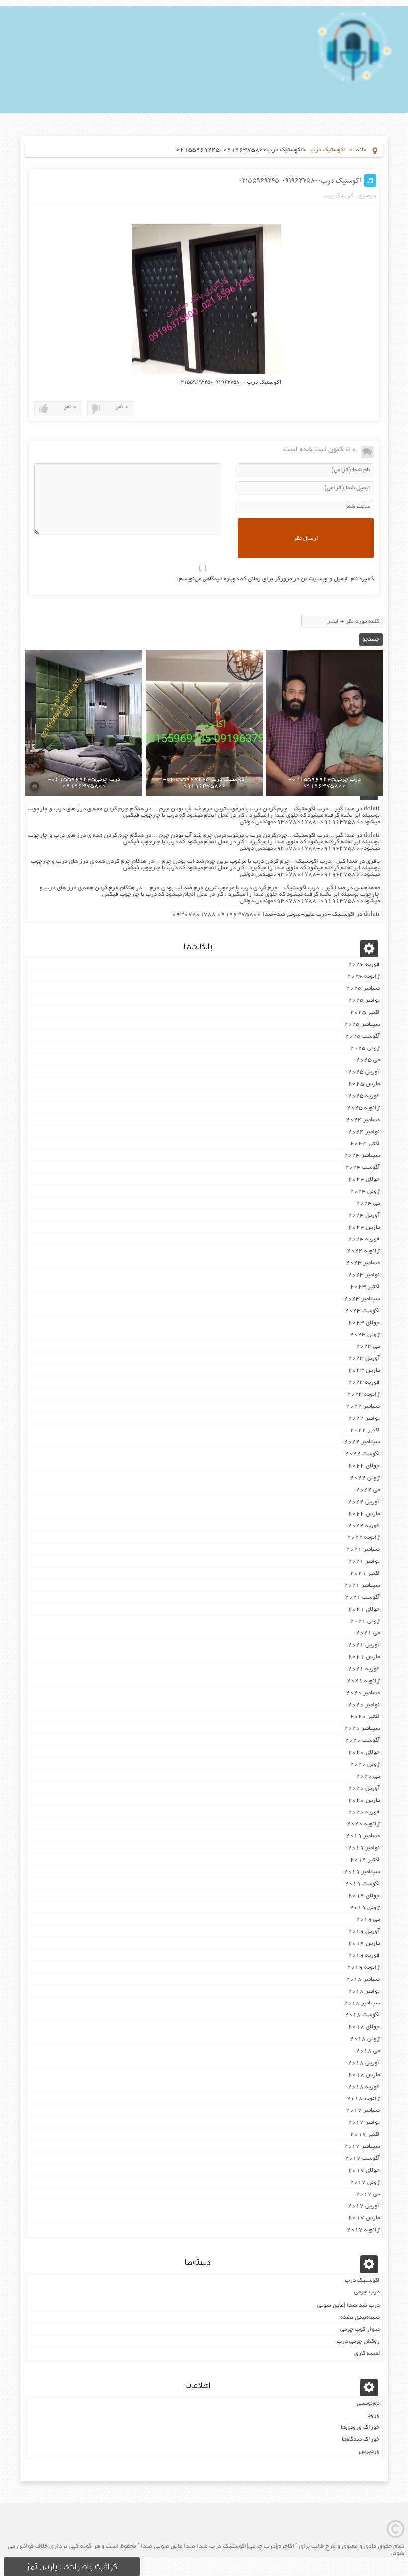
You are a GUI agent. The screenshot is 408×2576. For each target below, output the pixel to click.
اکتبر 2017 (365, 2135)
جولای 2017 (364, 2170)
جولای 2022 (364, 1466)
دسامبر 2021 (363, 1550)
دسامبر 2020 (363, 1693)
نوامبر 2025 (364, 1001)
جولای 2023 (364, 1323)
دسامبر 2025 (363, 989)
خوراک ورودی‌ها (360, 2428)
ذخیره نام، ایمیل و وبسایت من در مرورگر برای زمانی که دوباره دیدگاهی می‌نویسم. (275, 579)
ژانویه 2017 (363, 2230)
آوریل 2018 (364, 2063)
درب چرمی (367, 2292)
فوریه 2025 (364, 1096)
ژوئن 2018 (365, 2039)
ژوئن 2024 (365, 1192)
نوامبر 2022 (364, 1418)
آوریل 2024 (364, 1215)
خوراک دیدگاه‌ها (361, 2439)
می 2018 (368, 2051)
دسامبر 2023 (363, 1263)
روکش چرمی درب (358, 2341)
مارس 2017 (364, 2218)
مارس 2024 (364, 1227)
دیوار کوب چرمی (360, 2330)
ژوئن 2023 (365, 1335)
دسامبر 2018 (363, 1979)
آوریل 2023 (364, 1359)
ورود (374, 2416)
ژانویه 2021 (363, 1681)
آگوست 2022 (362, 1454)
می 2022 (368, 1490)
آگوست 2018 (362, 2015)
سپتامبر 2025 (362, 1024)
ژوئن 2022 (365, 1478)
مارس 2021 (364, 1657)
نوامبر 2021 (364, 1562)
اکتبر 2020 (365, 1717)
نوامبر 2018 (364, 1991)
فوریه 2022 (364, 1526)
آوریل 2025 (364, 1072)
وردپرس (369, 2451)
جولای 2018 (364, 2027)
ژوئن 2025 (365, 1048)
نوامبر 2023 (364, 1275)
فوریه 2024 (364, 1239)
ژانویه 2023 (363, 1394)
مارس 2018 (364, 2075)
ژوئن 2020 (365, 1765)
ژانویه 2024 (363, 1251)
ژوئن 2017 (365, 2182)
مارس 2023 (364, 1371)
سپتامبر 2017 (362, 2147)
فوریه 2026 (364, 965)
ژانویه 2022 (363, 1538)
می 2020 (368, 1776)
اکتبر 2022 (365, 1430)
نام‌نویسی (368, 2404)
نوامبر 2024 (364, 1132)
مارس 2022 (364, 1514)
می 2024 (368, 1203)
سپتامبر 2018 (362, 2003)
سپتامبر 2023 (362, 1299)
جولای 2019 (364, 1896)
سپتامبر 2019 (362, 1872)
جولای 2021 (364, 1609)
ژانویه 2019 (363, 1967)
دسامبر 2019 (363, 1836)
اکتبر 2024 (365, 1144)
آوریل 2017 (364, 2206)
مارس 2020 (364, 1800)
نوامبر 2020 (364, 1705)
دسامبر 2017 (363, 2111)
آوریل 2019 (364, 1932)
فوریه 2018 (364, 2087)
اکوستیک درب (328, 150)
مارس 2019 (364, 1944)
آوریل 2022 (364, 1502)
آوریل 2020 (364, 1788)
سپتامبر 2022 (362, 1442)
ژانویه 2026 (363, 977)
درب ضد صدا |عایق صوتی (349, 2306)
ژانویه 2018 (363, 2099)
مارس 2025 (364, 1084)
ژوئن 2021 (365, 1621)
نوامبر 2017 (364, 2123)
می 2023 (368, 1347)
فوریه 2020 (364, 1812)
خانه (361, 150)
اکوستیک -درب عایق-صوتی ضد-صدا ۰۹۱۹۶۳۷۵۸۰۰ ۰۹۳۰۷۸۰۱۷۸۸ (263, 914)
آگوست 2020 (362, 1741)
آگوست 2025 (362, 1036)
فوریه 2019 (364, 1956)
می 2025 (368, 1060)
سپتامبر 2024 (362, 1156)
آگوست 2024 (362, 1168)
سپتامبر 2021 (362, 1585)
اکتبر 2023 (365, 1287)
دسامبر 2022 (363, 1406)
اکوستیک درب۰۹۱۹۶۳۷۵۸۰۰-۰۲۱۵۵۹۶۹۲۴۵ (300, 181)
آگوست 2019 (362, 1884)
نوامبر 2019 (364, 1848)
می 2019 (368, 1920)
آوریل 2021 (364, 1645)
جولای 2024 (364, 1180)
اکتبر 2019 (365, 1860)
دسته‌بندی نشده (360, 2318)
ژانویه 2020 (363, 1824)
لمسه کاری (367, 2353)
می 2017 (368, 2194)
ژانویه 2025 (363, 1108)
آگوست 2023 (362, 1311)
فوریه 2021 (364, 1669)
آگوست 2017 (362, 2158)
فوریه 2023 (364, 1383)
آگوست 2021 (362, 1597)
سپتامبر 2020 (362, 1729)
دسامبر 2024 (363, 1120)
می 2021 (368, 1633)
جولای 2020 (364, 1753)
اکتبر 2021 (365, 1574)
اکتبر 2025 (365, 1012)
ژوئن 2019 (365, 1908)
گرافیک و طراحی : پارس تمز (72, 2567)
